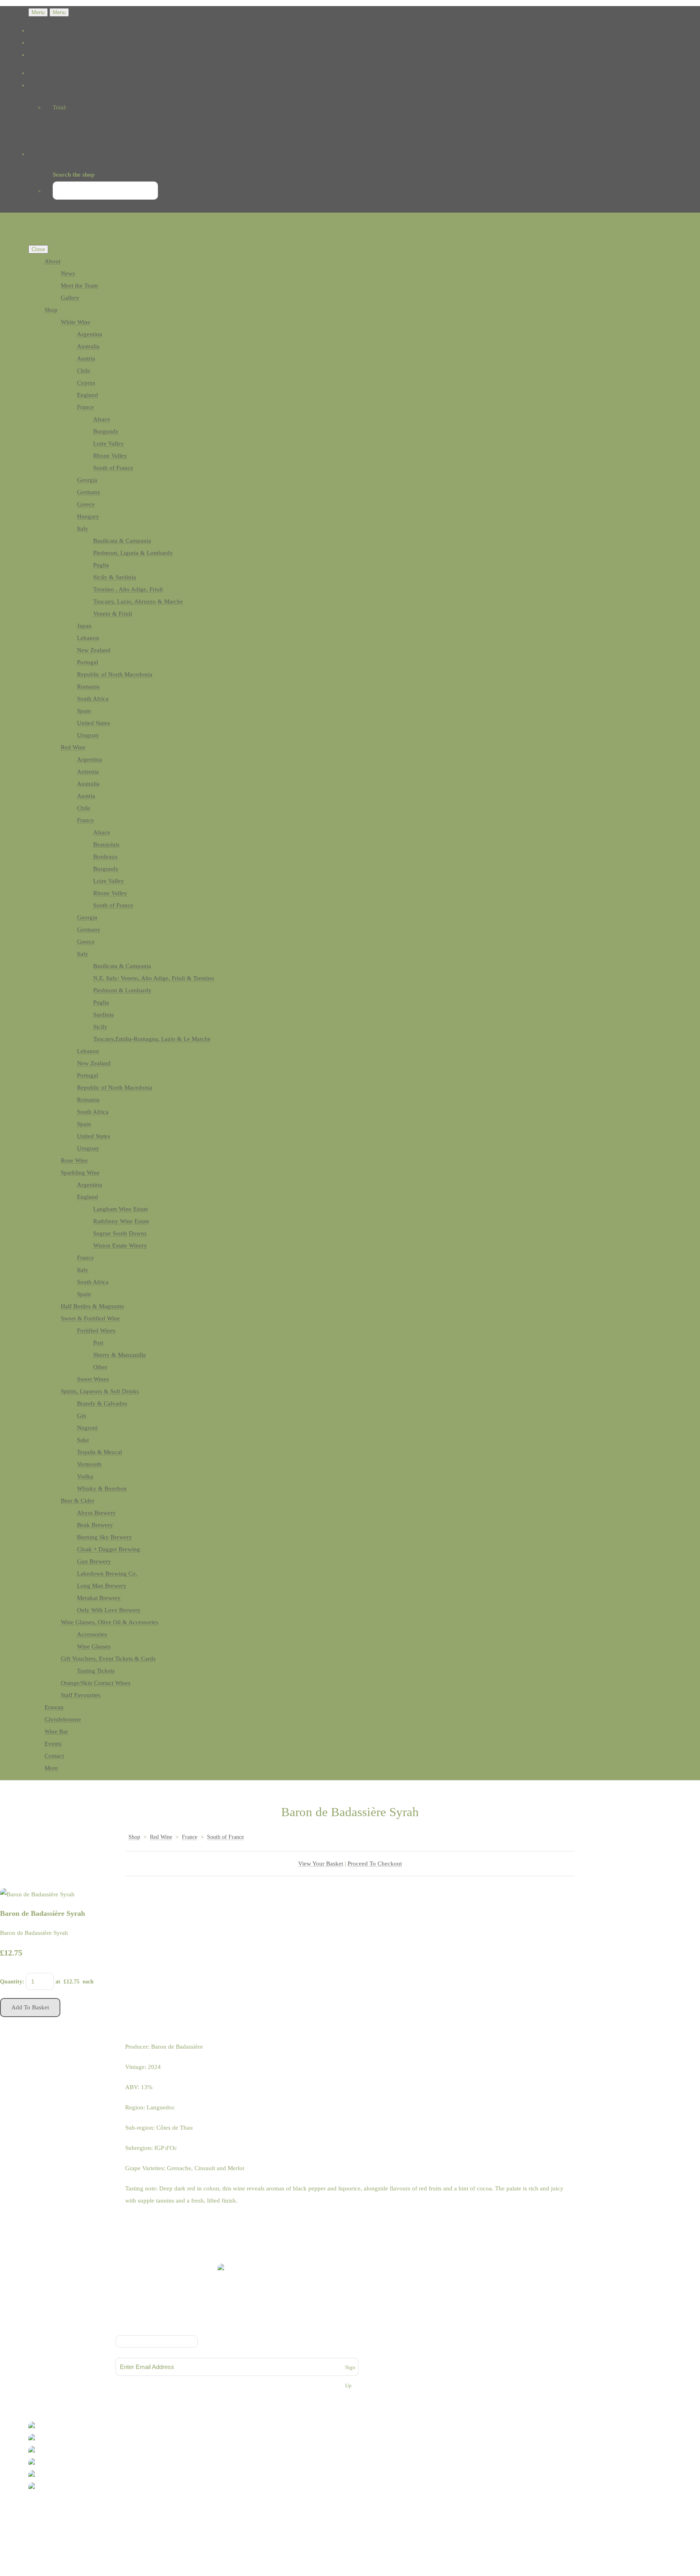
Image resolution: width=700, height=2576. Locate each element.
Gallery (70, 298)
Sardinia (104, 1015)
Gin (82, 1416)
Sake (83, 1440)
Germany (89, 492)
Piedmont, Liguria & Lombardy (133, 553)
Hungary (88, 516)
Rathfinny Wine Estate (121, 1221)
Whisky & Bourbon (102, 1488)
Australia (88, 346)
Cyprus (86, 383)
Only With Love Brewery (109, 1610)
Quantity (11, 1982)
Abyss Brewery (96, 1513)
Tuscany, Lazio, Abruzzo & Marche (138, 601)
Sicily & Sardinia (115, 577)
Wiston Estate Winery (120, 1245)
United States (94, 723)
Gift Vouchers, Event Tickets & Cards (108, 1659)
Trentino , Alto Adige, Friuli (128, 589)
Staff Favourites (81, 1695)
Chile (84, 371)
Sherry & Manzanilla (120, 1355)
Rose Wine (74, 1160)
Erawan (54, 1707)
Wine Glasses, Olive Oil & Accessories (110, 1622)
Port (98, 1343)
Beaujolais (106, 844)
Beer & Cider (78, 1501)
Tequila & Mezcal (99, 1452)
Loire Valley (109, 444)
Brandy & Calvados (102, 1403)
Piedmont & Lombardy (122, 990)
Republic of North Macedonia (115, 674)
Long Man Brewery (102, 1586)
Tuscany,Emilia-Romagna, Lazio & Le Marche (152, 1039)
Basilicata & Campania (122, 541)
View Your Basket (321, 1864)
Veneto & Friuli (113, 614)
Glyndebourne (63, 1719)
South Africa (93, 699)
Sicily (100, 1027)
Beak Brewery (95, 1525)
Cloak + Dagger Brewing (109, 1549)
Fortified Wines (96, 1331)
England (87, 395)
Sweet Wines (93, 1379)
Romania (88, 687)
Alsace (102, 419)
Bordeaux (106, 857)
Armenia (88, 772)
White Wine (76, 322)
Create (63, 2519)
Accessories (92, 1634)
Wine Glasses (94, 1646)
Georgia (87, 480)
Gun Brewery (94, 1561)
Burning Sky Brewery (105, 1537)
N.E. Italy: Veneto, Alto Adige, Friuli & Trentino (154, 978)
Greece (86, 504)
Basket (53, 124)
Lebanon (88, 638)
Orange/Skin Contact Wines (96, 1683)
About (52, 261)
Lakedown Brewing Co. (107, 1574)
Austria (86, 358)
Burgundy (106, 431)
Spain (84, 711)
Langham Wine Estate (121, 1209)
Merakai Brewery (99, 1598)
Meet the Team (79, 286)
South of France (113, 468)
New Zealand (94, 650)
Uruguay (88, 735)
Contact (54, 1756)
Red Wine (73, 747)
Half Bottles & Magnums (92, 1306)
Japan (84, 626)
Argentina (90, 334)
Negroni (87, 1428)
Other (100, 1367)
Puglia (101, 565)
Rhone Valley (110, 456)
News (68, 273)
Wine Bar (56, 1732)
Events (53, 1744)
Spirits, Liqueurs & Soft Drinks (100, 1391)
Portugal (87, 662)
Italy (83, 529)
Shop (51, 310)
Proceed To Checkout (375, 1864)
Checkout (57, 136)
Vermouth (89, 1464)
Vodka (85, 1476)
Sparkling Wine (80, 1173)
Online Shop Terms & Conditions (237, 2318)
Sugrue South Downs (120, 1233)
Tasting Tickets (96, 1671)
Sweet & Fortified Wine (90, 1318)
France (85, 407)
